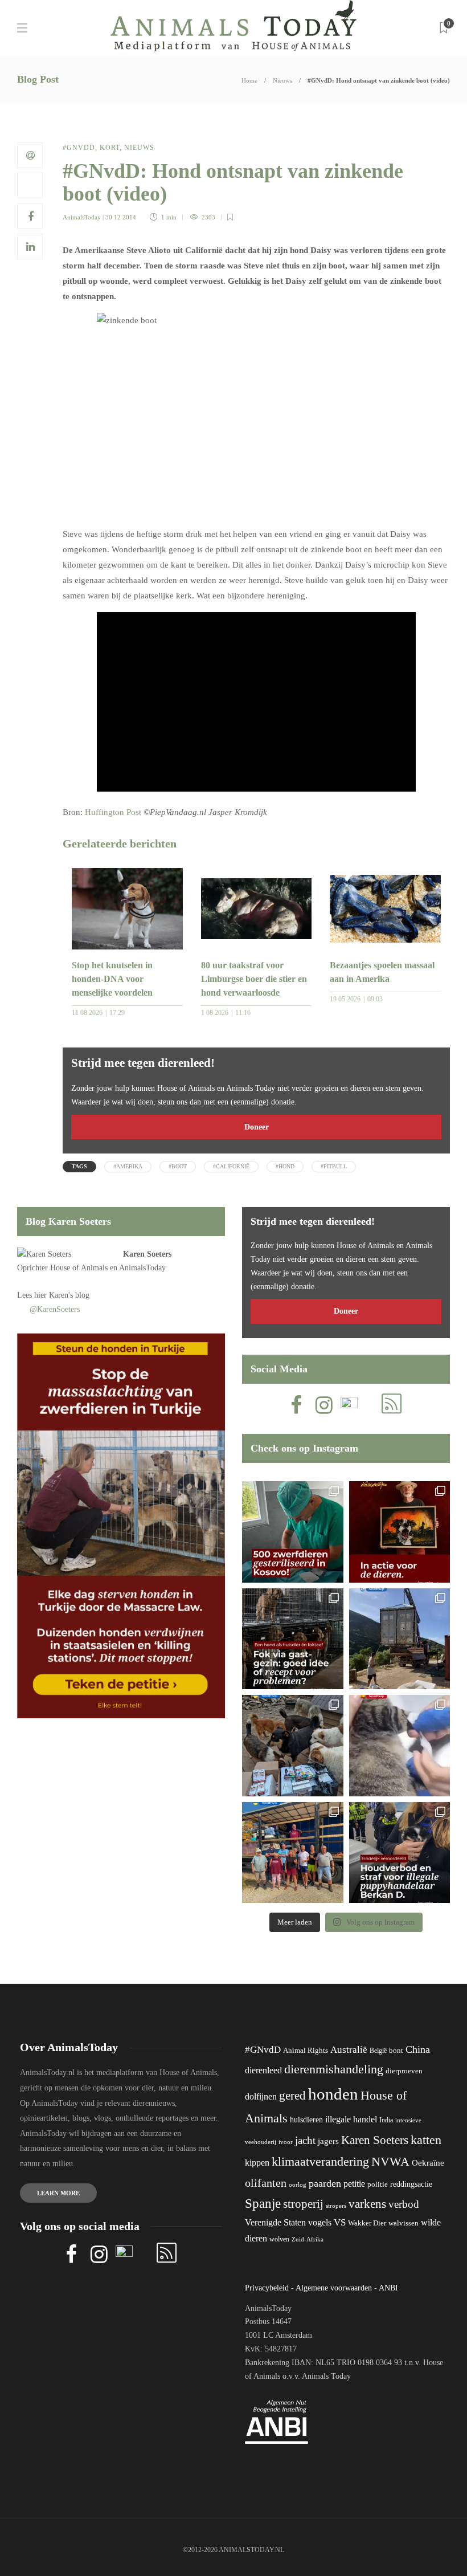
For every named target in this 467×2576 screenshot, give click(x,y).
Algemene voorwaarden (334, 2288)
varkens (367, 2204)
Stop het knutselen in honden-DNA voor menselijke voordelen (112, 979)
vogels (320, 2222)
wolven (279, 2239)
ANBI (388, 2288)
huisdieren (306, 2120)
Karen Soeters (147, 1254)
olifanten (266, 2183)
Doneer (257, 1127)
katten (426, 2140)
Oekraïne (428, 2163)
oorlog (298, 2184)
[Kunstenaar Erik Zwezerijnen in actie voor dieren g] (400, 1532)
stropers (336, 2206)
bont (396, 2051)
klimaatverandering (320, 2161)
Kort (110, 148)
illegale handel (351, 2119)
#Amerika (128, 1166)
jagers (328, 2141)
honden (333, 2094)
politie (378, 2184)
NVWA (390, 2161)
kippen (257, 2163)
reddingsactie (411, 2184)
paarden (325, 2183)
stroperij (303, 2204)
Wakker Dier (367, 2223)
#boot (178, 1166)
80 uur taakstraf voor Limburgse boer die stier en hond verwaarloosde (254, 979)
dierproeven (404, 2071)
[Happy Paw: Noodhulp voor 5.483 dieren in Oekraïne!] (293, 1746)
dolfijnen (261, 2096)
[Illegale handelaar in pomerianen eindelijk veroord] (400, 1853)
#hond (285, 1166)
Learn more (58, 2193)
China (418, 2049)
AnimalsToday (82, 217)
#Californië (231, 1166)
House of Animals (79, 1268)
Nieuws (282, 80)
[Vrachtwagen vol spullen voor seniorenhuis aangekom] (293, 1853)
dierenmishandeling (334, 2069)
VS (340, 2222)
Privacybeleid (267, 2288)
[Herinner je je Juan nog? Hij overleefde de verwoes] (400, 1746)
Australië (349, 2050)
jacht (305, 2140)
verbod (404, 2204)
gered (292, 2096)
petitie (354, 2184)
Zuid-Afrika (308, 2239)
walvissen (403, 2223)
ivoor (286, 2142)
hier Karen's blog (62, 1295)
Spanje (263, 2203)
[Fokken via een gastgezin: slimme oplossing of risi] (293, 1639)
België (378, 2051)
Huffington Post (113, 812)
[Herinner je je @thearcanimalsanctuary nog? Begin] (400, 1639)
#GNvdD (79, 148)
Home (249, 80)
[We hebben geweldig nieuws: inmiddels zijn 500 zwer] (293, 1532)
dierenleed (263, 2070)
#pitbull (334, 1166)
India (386, 2120)
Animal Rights (306, 2051)
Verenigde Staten (275, 2222)
